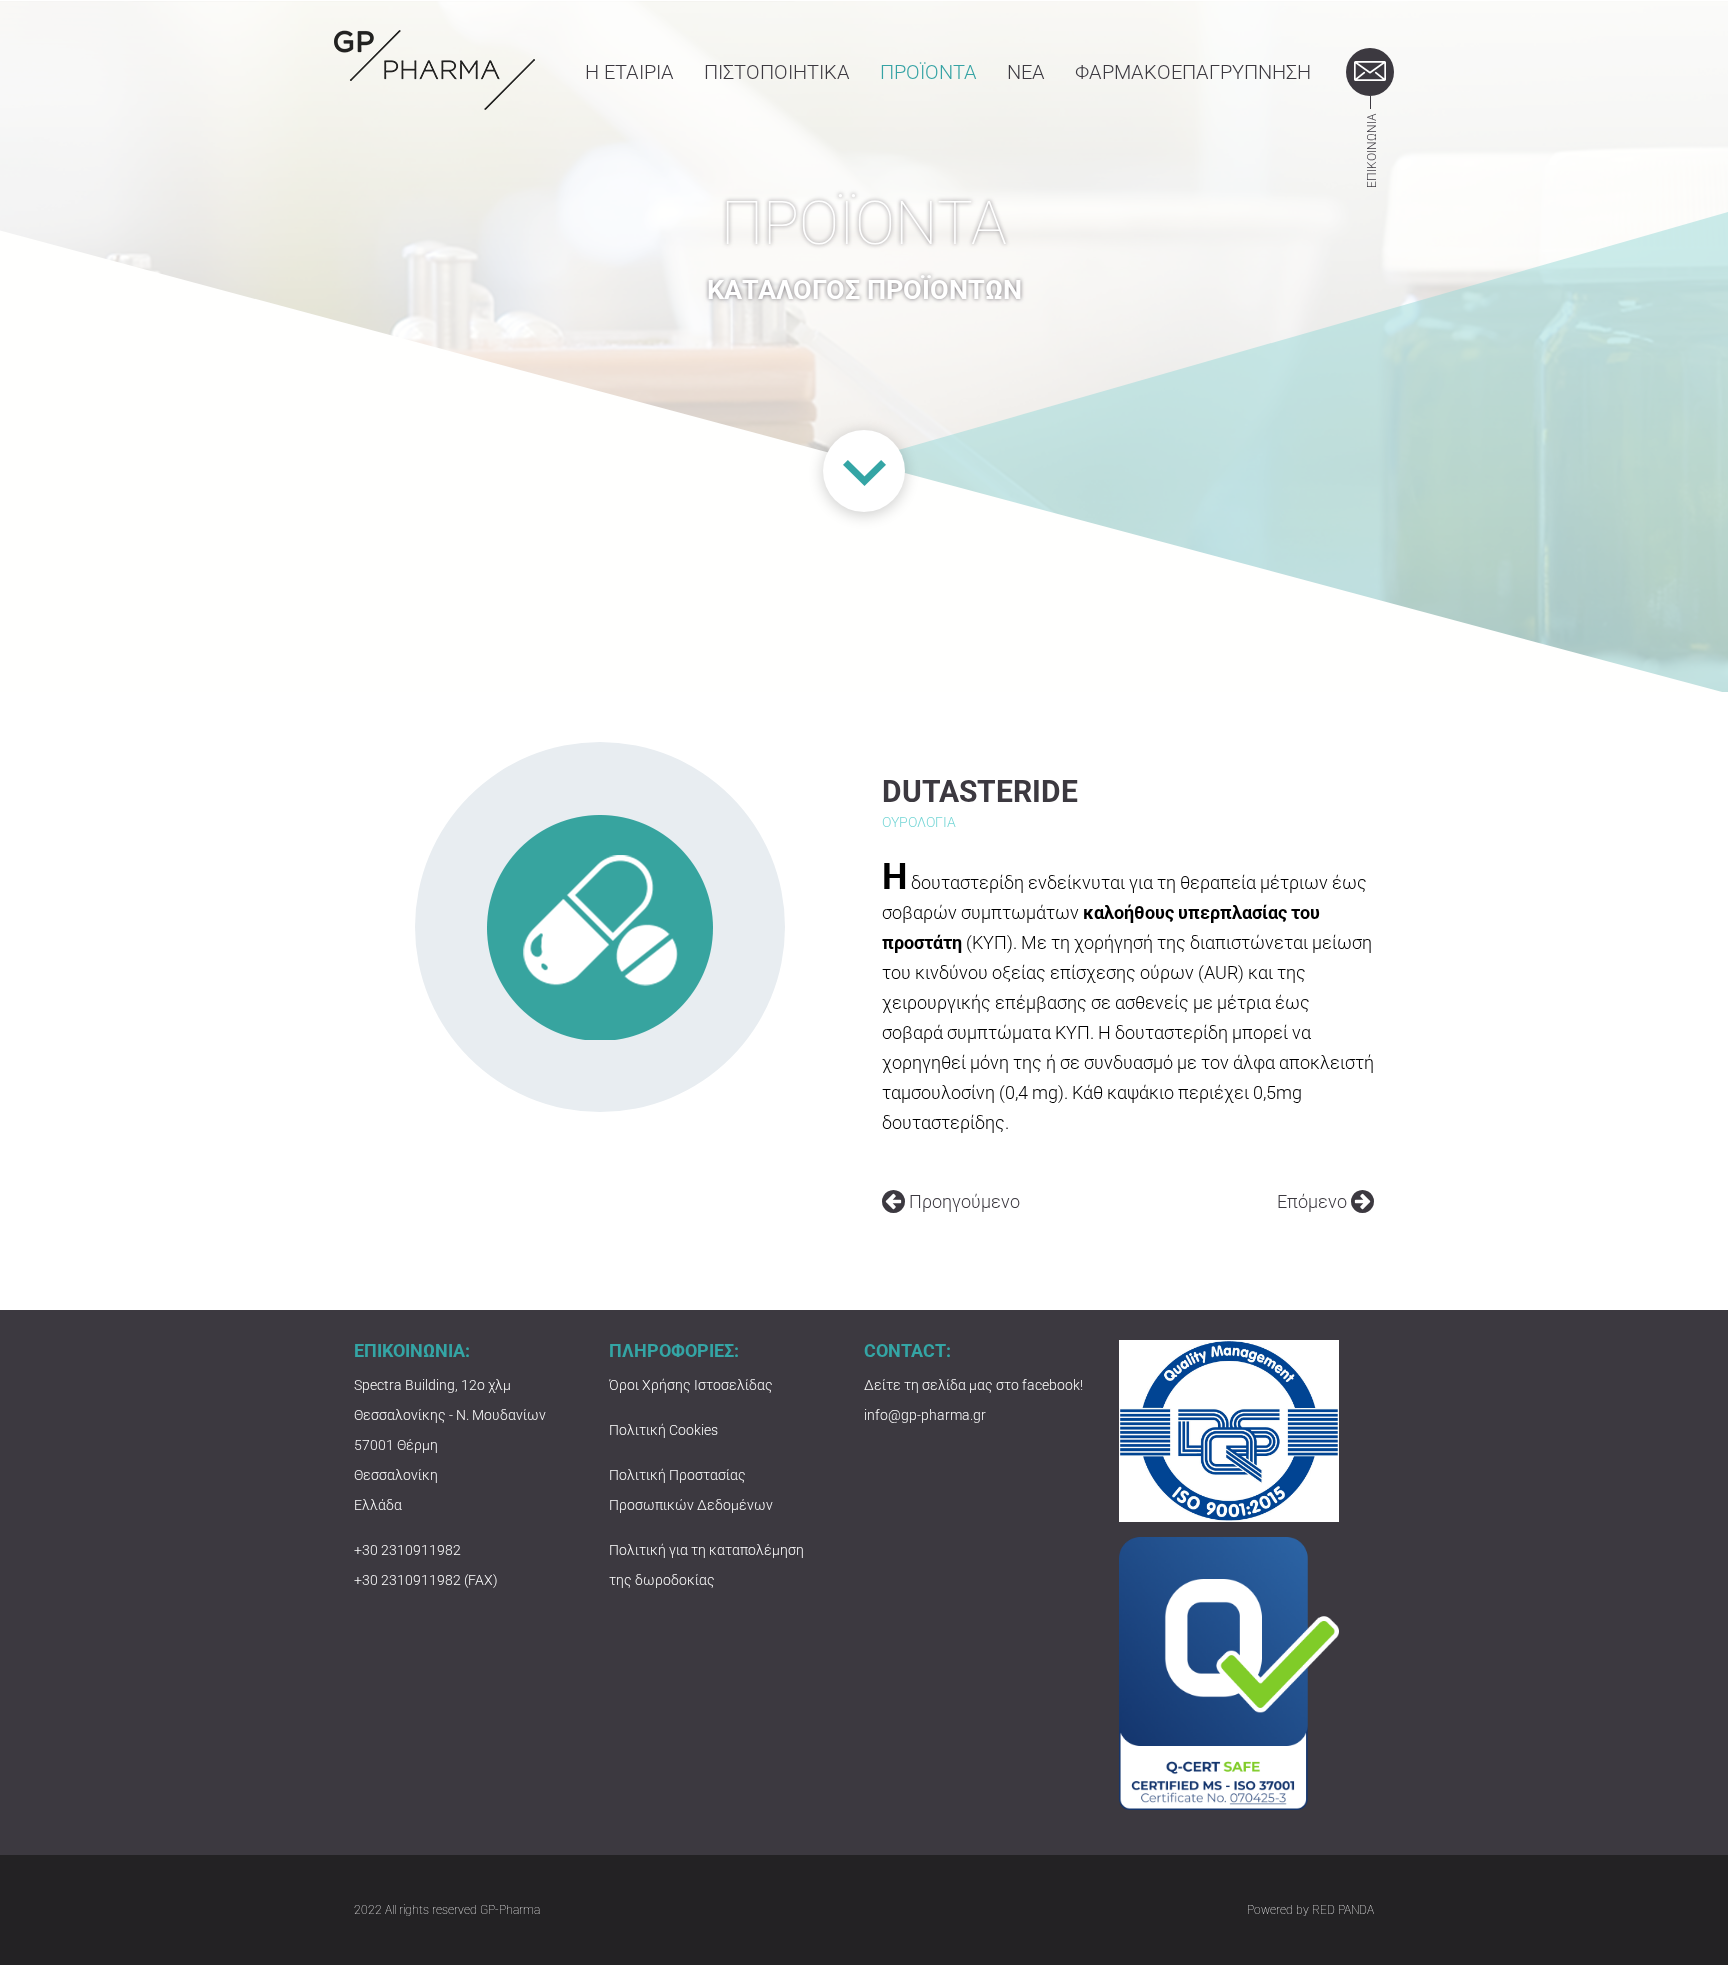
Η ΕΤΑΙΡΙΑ (629, 72)
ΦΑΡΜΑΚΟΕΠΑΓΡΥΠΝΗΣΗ (1193, 72)
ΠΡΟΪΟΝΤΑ (928, 72)
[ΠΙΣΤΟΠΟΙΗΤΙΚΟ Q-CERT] (1229, 1672)
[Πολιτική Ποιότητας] (1229, 1430)
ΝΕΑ (1026, 72)
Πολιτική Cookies (663, 1430)
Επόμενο (1314, 1202)
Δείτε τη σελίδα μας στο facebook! (973, 1385)
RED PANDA (1343, 1910)
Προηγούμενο (962, 1202)
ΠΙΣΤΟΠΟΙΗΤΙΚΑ (777, 72)
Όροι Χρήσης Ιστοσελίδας (691, 1385)
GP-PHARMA (434, 70)
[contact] (1370, 72)
